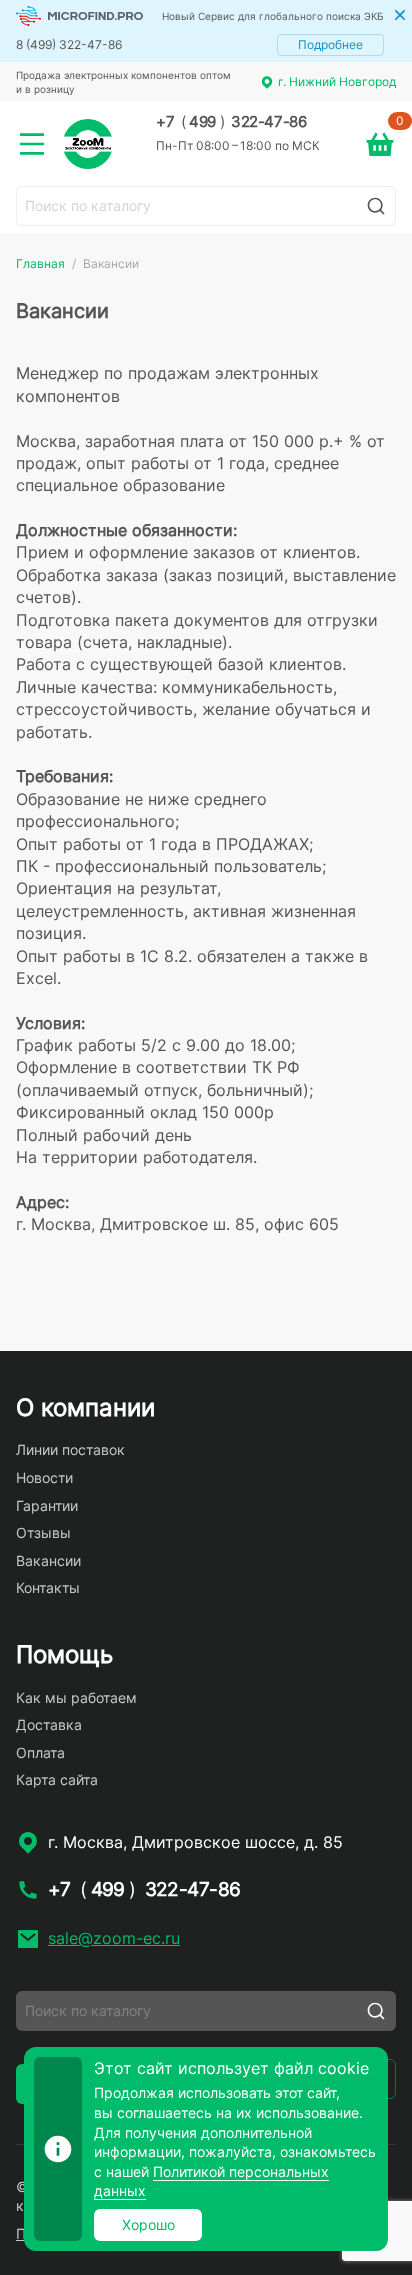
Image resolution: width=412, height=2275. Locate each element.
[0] (380, 144)
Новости (44, 1477)
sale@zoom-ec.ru (114, 1938)
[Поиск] (376, 206)
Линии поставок (70, 1449)
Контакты (48, 1587)
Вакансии (48, 1560)
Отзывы (43, 1532)
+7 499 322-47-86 (231, 122)
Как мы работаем (76, 1697)
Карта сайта (57, 1779)
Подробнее (330, 44)
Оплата (40, 1752)
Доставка (49, 1724)
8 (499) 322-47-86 (69, 44)
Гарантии (47, 1505)
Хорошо (148, 2224)
